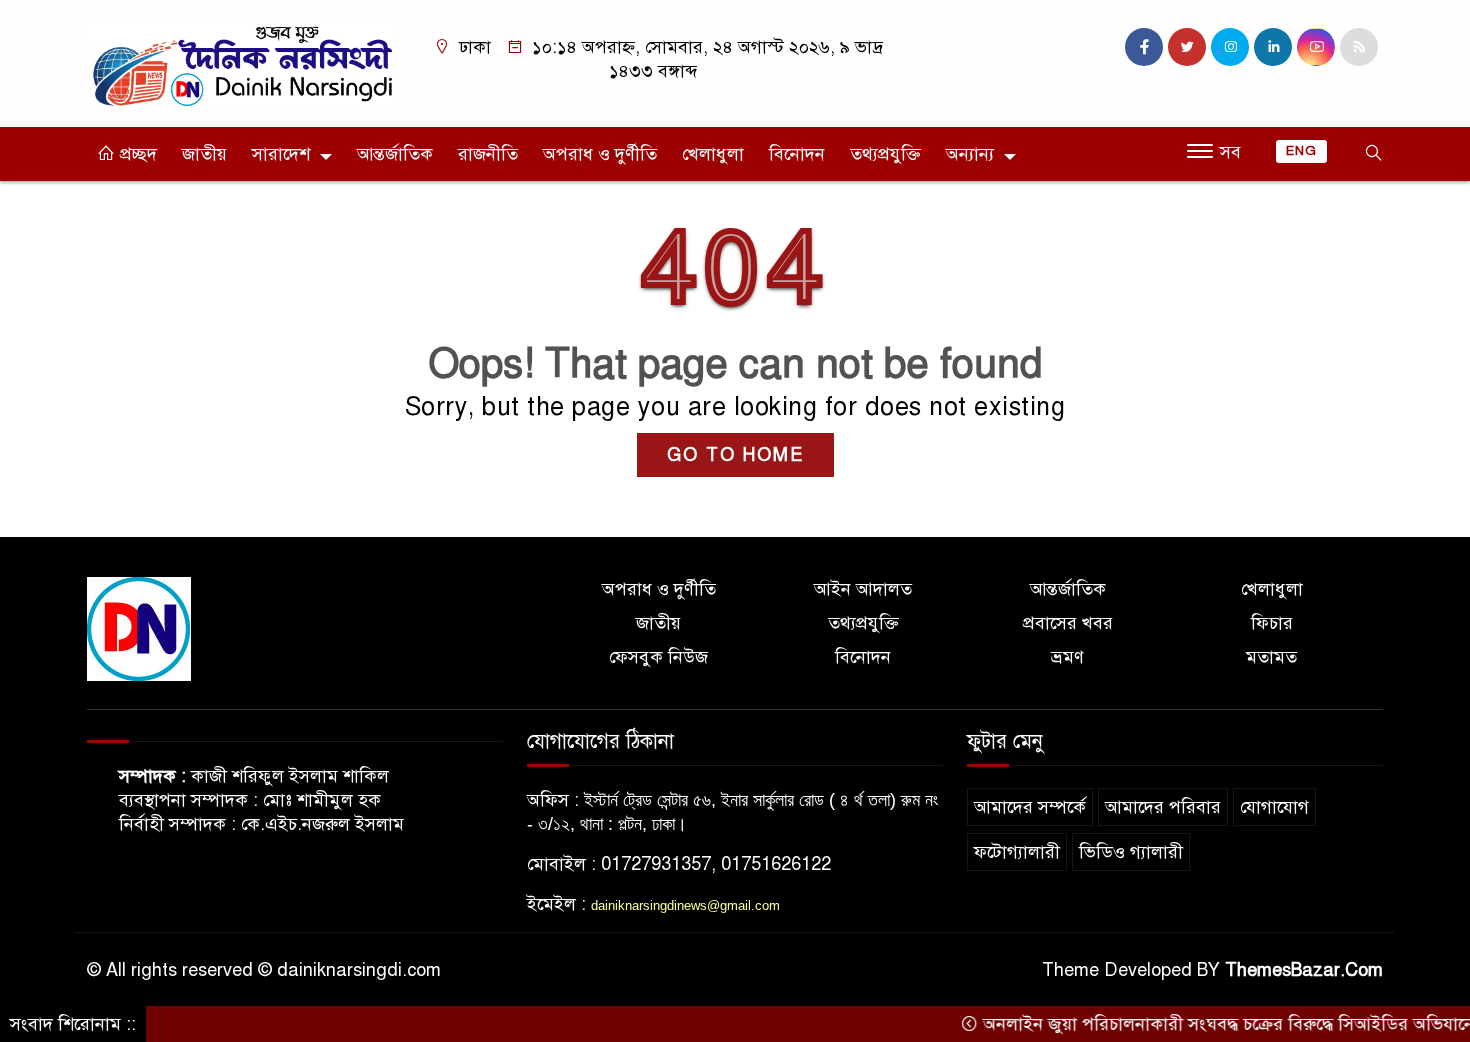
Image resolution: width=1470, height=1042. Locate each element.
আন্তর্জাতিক (395, 154)
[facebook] (1144, 47)
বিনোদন (797, 154)
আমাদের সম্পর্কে (1030, 807)
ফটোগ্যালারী (1017, 852)
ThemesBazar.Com (1304, 970)
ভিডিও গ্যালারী (1131, 852)
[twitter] (1187, 47)
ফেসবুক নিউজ (658, 657)
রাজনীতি (488, 154)
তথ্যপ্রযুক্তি (885, 154)
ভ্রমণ (1067, 657)
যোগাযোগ (1274, 807)
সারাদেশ (281, 154)
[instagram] (1230, 47)
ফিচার (1272, 623)
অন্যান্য (970, 154)
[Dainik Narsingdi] (240, 62)
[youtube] (1316, 47)
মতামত (1271, 657)
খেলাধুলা (713, 154)
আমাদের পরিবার (1163, 807)
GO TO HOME (735, 455)
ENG (1301, 151)
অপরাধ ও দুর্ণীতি (600, 154)
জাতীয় (204, 154)
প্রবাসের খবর (1068, 623)
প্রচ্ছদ (136, 154)
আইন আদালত (863, 589)
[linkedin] (1273, 47)
